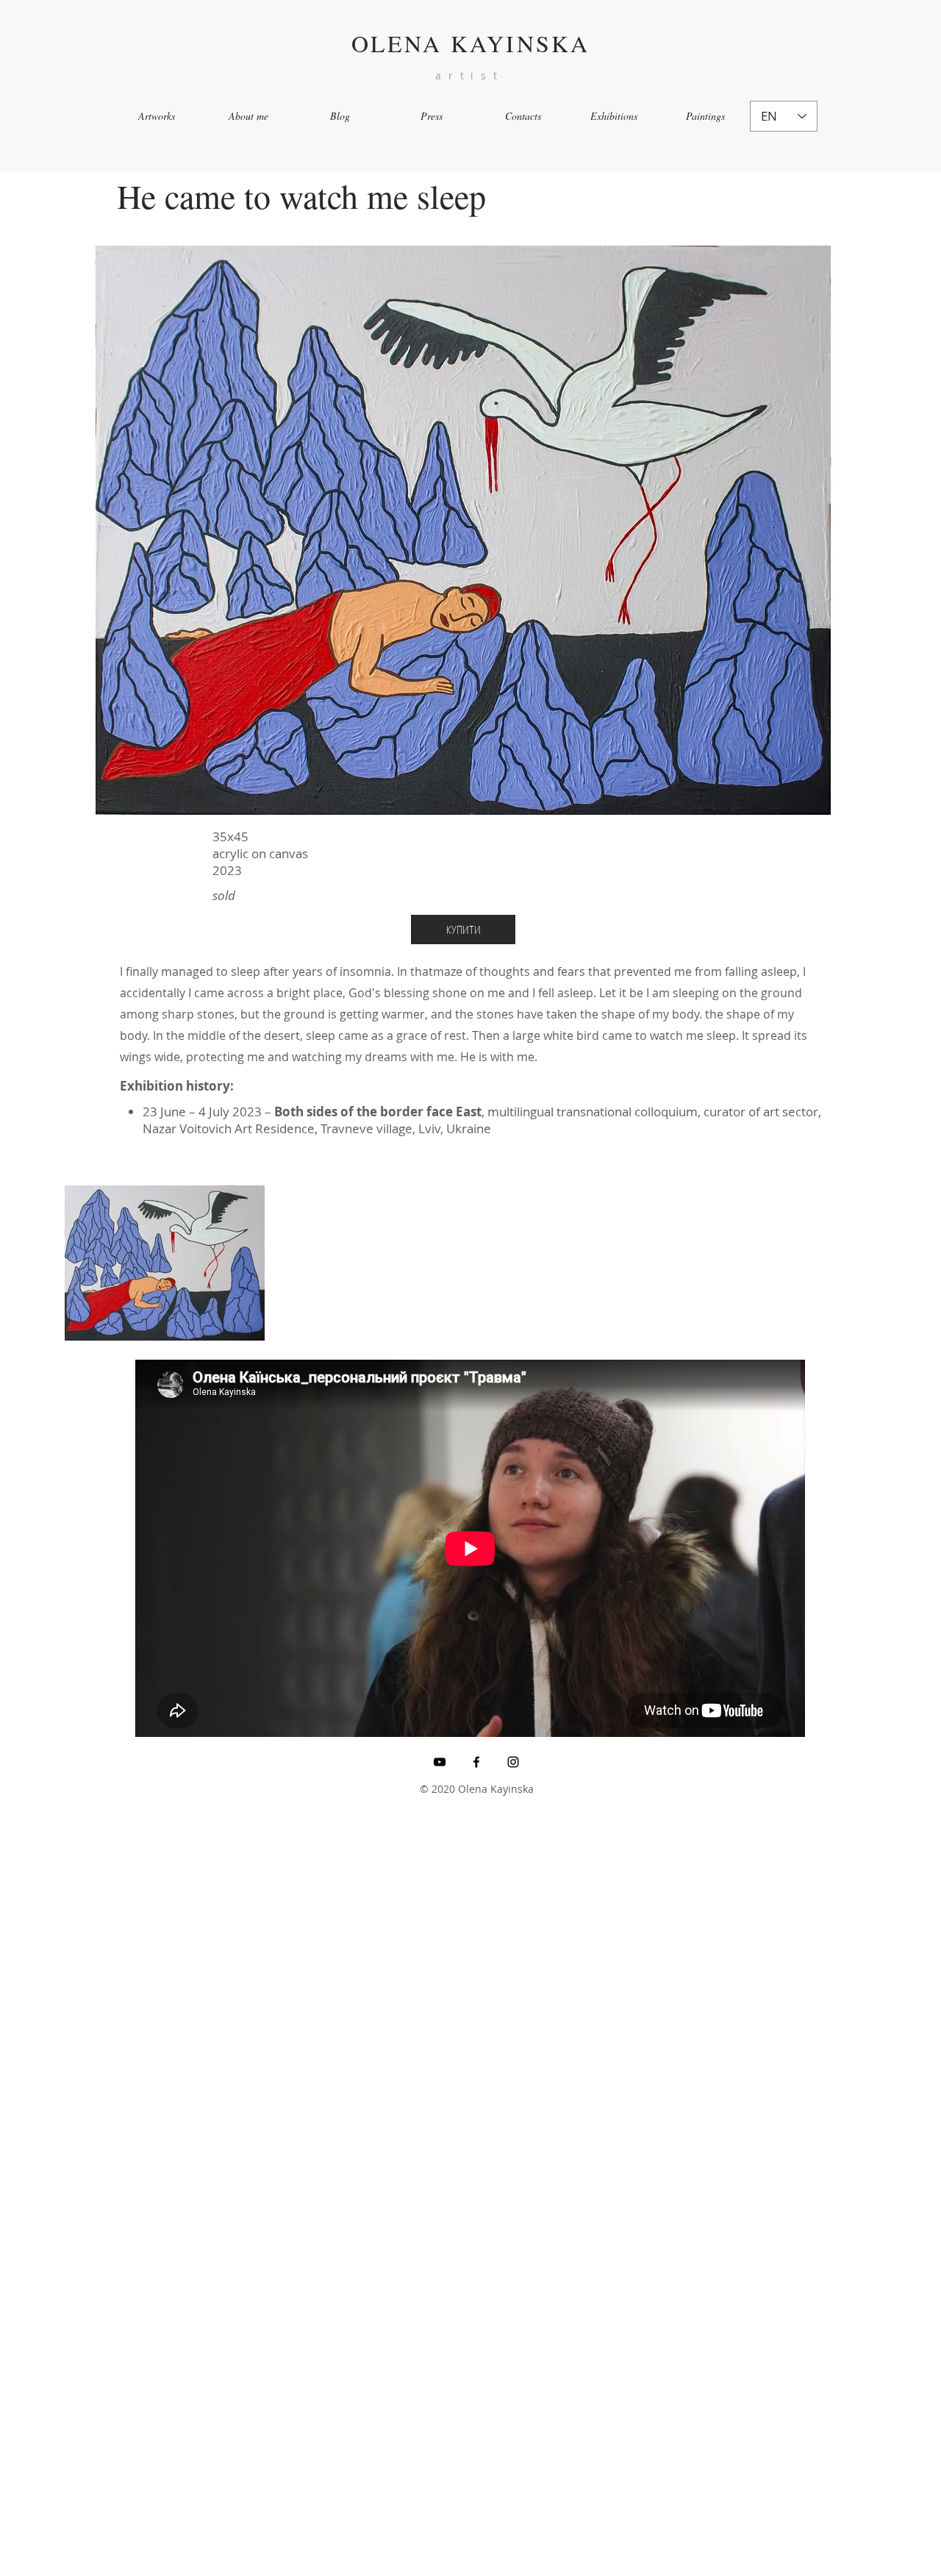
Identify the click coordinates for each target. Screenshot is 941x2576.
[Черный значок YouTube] (440, 1762)
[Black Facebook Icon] (476, 1762)
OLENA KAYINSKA (471, 43)
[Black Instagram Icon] (513, 1762)
